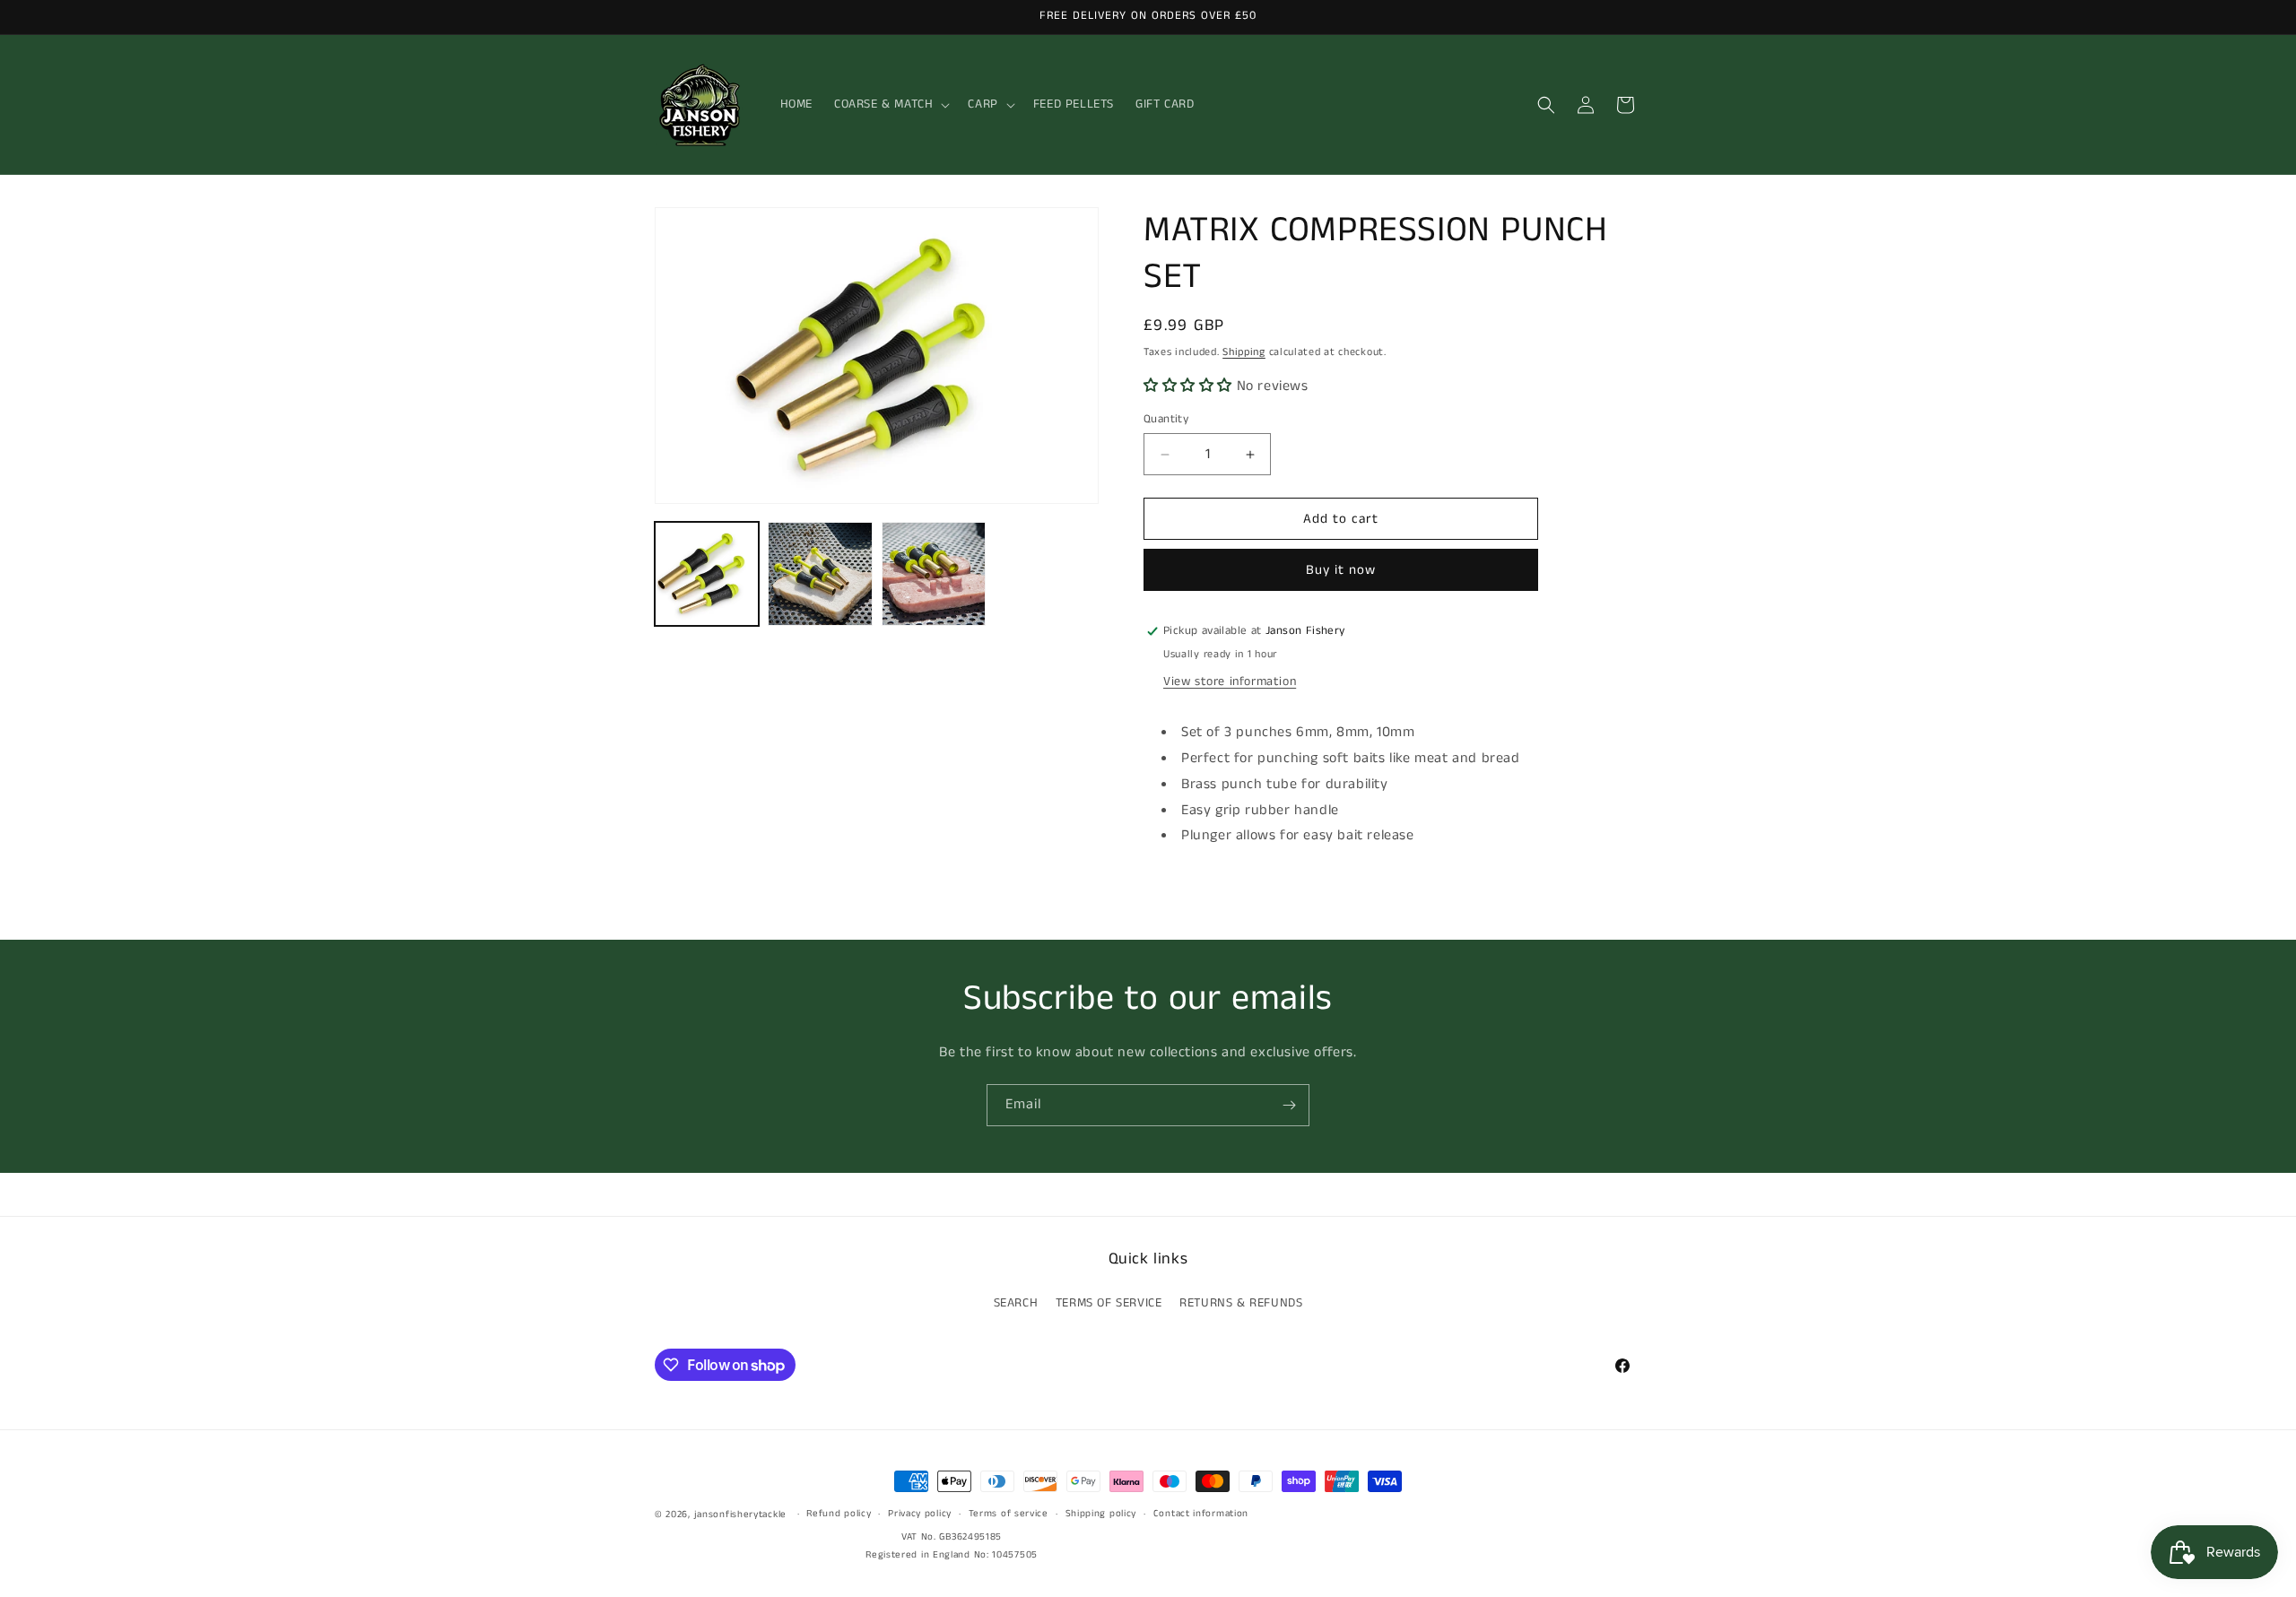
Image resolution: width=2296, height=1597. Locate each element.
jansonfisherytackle (740, 1515)
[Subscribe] (1289, 1105)
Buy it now (1341, 570)
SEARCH (1016, 1304)
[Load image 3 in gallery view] (934, 574)
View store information (1230, 681)
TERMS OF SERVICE (1109, 1304)
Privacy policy (920, 1515)
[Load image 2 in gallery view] (820, 574)
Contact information (1201, 1515)
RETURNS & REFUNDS (1241, 1304)
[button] (890, 104)
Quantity (1166, 419)
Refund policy (839, 1515)
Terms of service (1009, 1515)
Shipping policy (1101, 1515)
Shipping (1244, 352)
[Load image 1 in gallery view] (707, 574)
